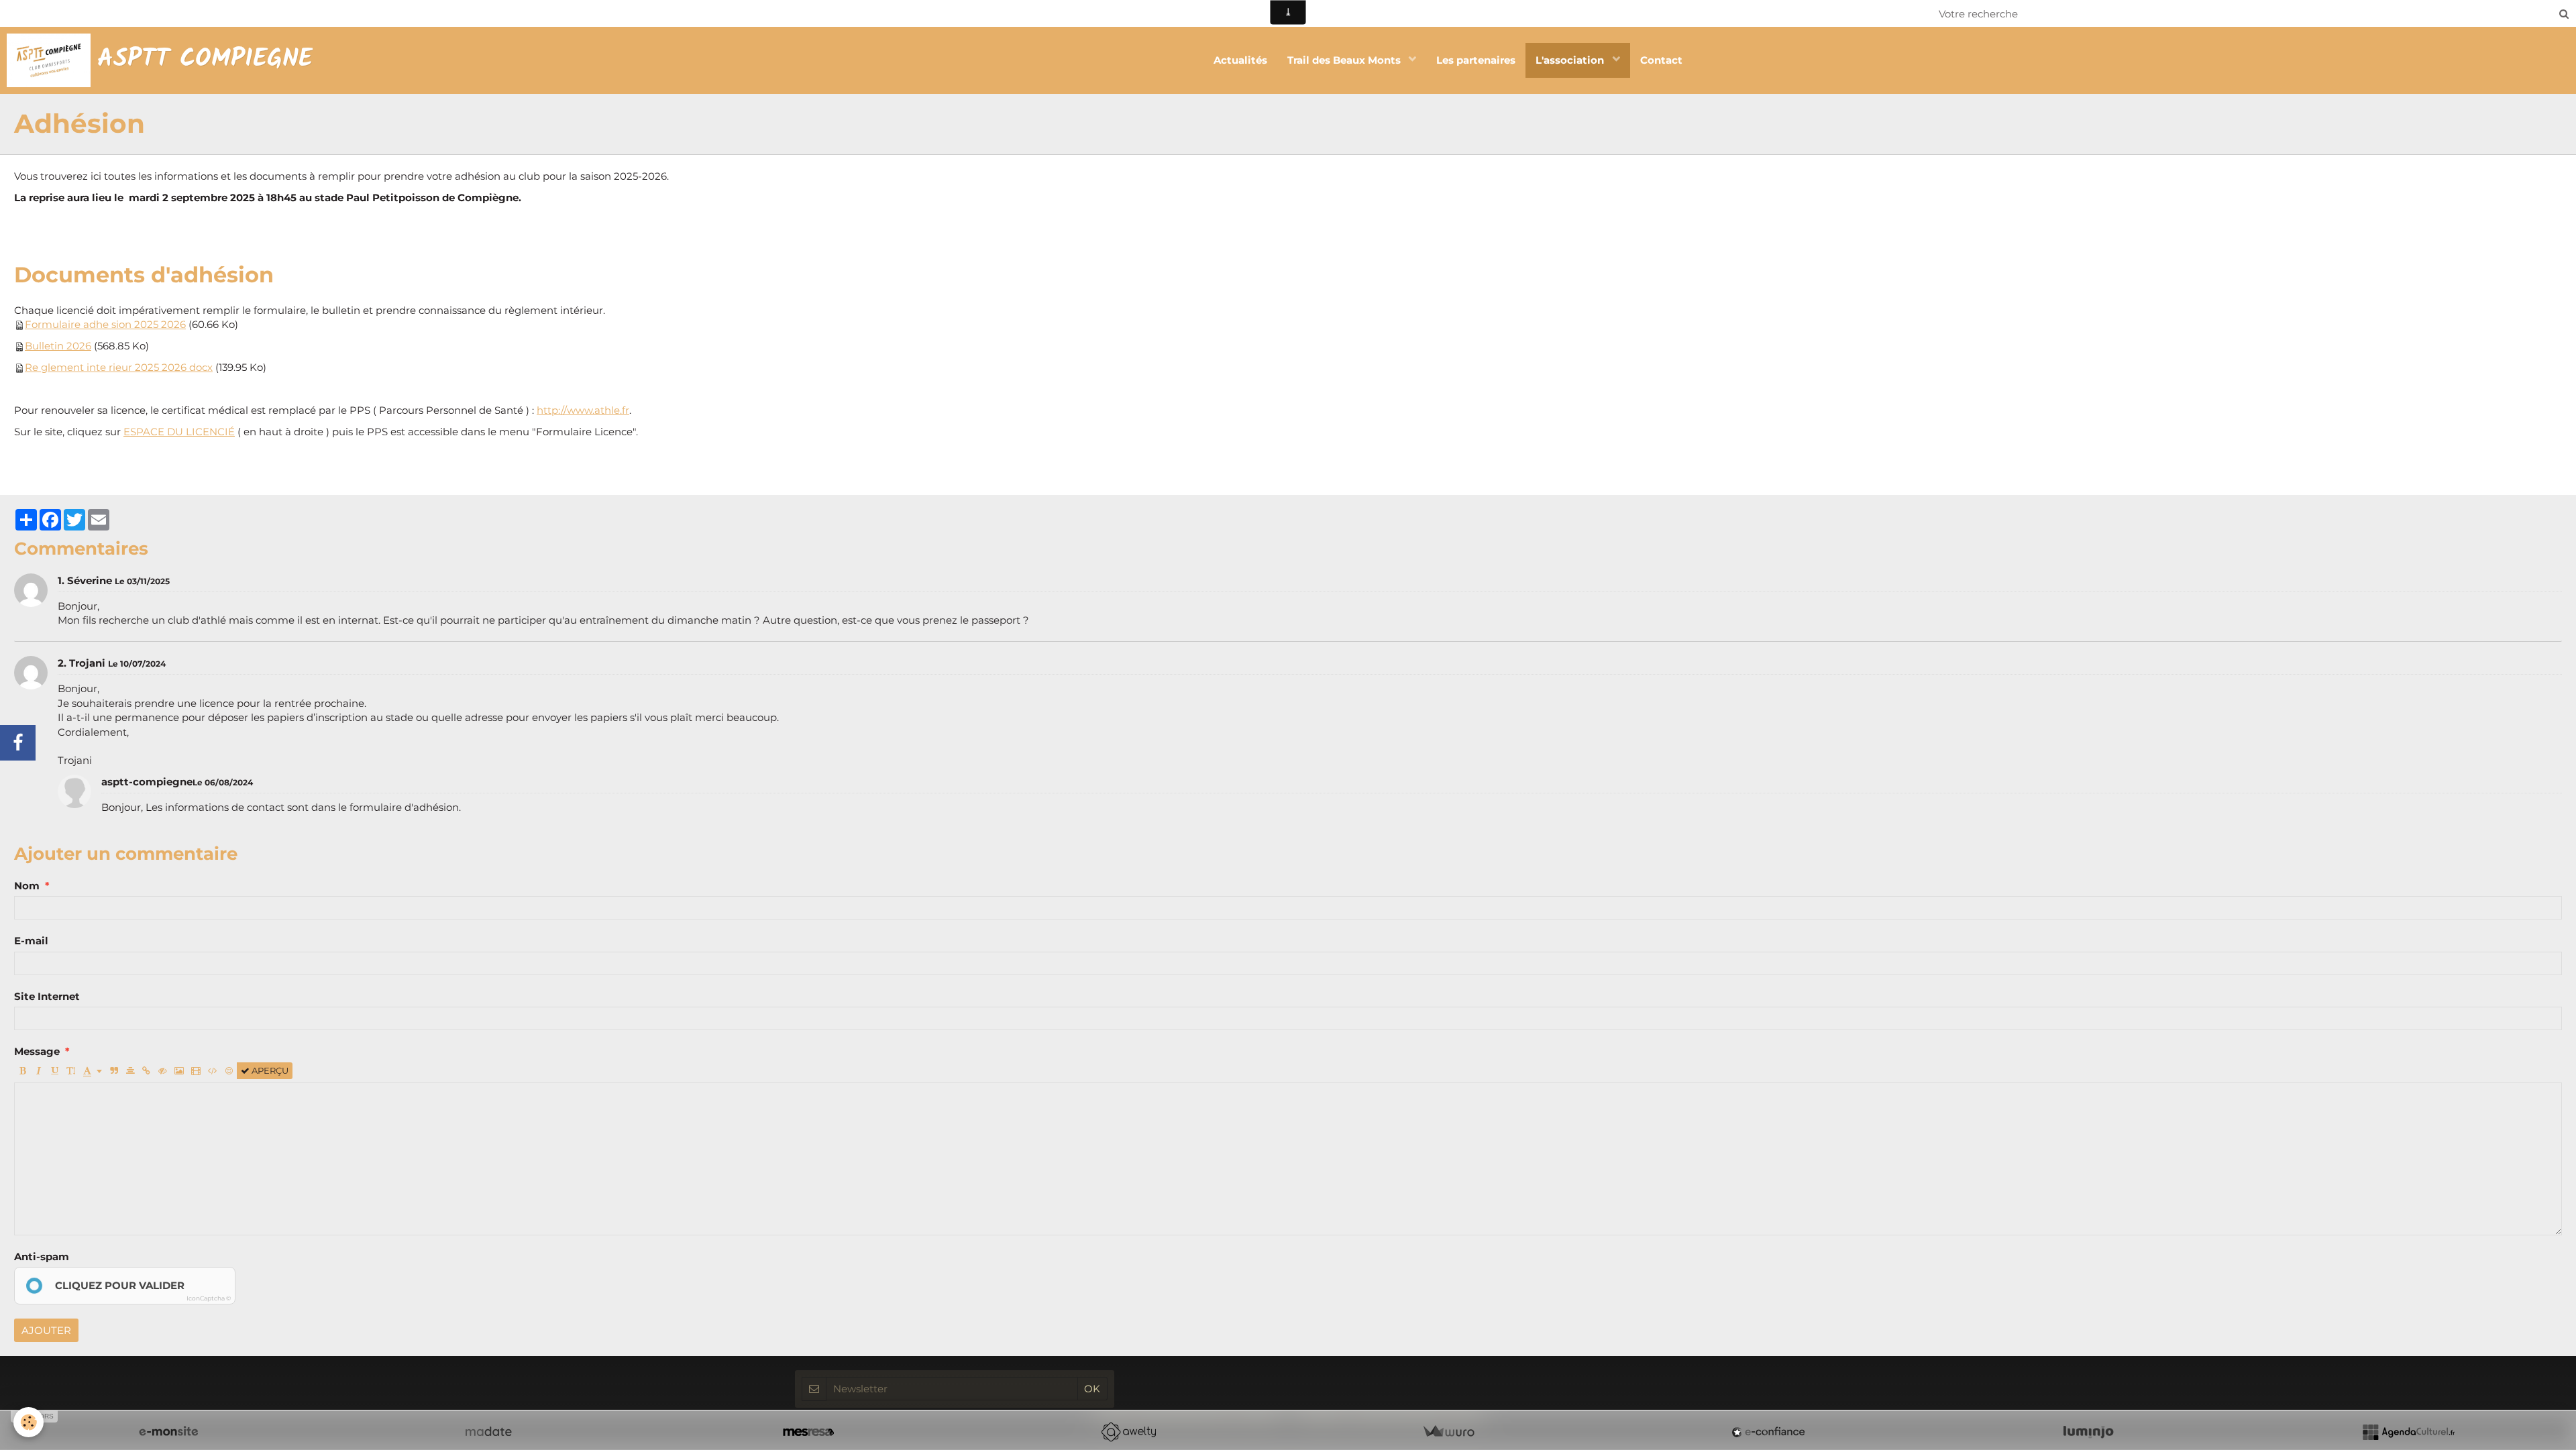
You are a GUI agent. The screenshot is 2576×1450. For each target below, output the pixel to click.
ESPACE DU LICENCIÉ (179, 432)
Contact (1661, 60)
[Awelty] (1128, 1432)
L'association (1571, 60)
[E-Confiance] (1768, 1432)
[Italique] (39, 1071)
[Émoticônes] (229, 1071)
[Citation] (114, 1071)
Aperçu (269, 1071)
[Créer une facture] (1448, 1432)
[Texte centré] (130, 1071)
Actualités (1240, 60)
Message (37, 1051)
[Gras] (22, 1071)
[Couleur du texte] (93, 1071)
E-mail (31, 941)
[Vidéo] (196, 1071)
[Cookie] (29, 1422)
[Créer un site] (168, 1432)
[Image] (179, 1071)
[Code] (213, 1071)
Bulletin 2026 (58, 346)
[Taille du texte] (71, 1071)
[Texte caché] (163, 1071)
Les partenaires (1476, 60)
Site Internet (47, 996)
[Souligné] (55, 1071)
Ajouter (46, 1330)
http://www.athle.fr (583, 410)
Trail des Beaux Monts (1345, 60)
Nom (27, 886)
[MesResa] (808, 1432)
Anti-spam (42, 1257)
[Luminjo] (2088, 1432)
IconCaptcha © (209, 1298)
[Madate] (488, 1432)
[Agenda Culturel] (2408, 1432)
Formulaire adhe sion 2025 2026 (105, 324)
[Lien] (147, 1071)
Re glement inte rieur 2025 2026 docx (119, 367)
